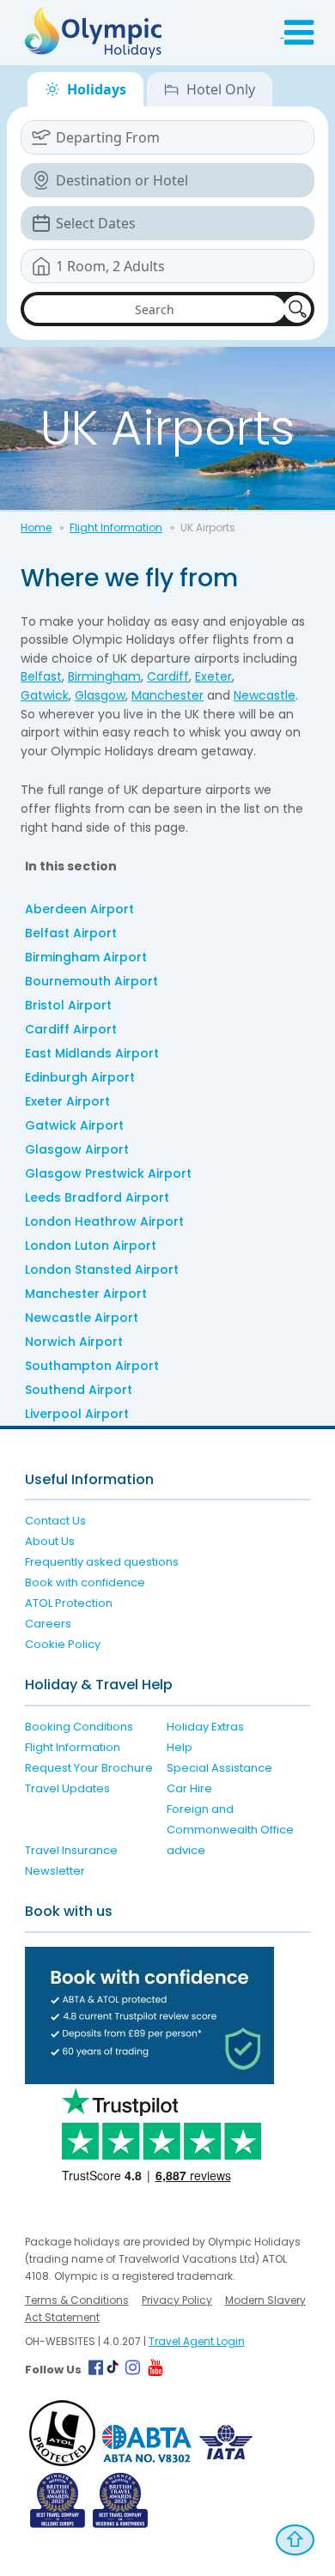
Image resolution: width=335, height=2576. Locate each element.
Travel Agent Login (197, 2341)
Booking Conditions (79, 1727)
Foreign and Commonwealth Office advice (230, 1830)
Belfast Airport (71, 933)
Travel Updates (67, 1788)
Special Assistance (219, 1768)
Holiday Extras (205, 1727)
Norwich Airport (74, 1342)
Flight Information (116, 527)
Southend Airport (79, 1390)
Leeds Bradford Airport (97, 1197)
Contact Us (55, 1521)
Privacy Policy (177, 2300)
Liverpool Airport (77, 1414)
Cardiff (168, 676)
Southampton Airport (92, 1366)
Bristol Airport (68, 1005)
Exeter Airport (67, 1101)
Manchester (167, 695)
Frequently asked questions (102, 1562)
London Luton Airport (91, 1246)
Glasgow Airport (77, 1149)
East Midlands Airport (92, 1053)
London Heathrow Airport (104, 1221)
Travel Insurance (71, 1850)
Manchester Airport (86, 1294)
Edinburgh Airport (80, 1077)
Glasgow (100, 695)
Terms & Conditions (77, 2300)
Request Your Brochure (89, 1768)
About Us (50, 1541)
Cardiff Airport (71, 1029)
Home (36, 527)
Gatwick (45, 695)
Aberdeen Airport (79, 909)
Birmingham (104, 676)
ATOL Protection (69, 1603)
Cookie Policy (63, 1644)
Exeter (213, 676)
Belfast (41, 676)
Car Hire (189, 1788)
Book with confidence (85, 1582)
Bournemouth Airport (91, 981)
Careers (48, 1624)
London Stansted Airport (102, 1270)
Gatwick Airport (74, 1125)
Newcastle (265, 695)
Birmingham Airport (86, 957)
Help (180, 1747)
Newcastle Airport (82, 1318)
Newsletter (55, 1871)
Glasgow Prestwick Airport (108, 1173)
